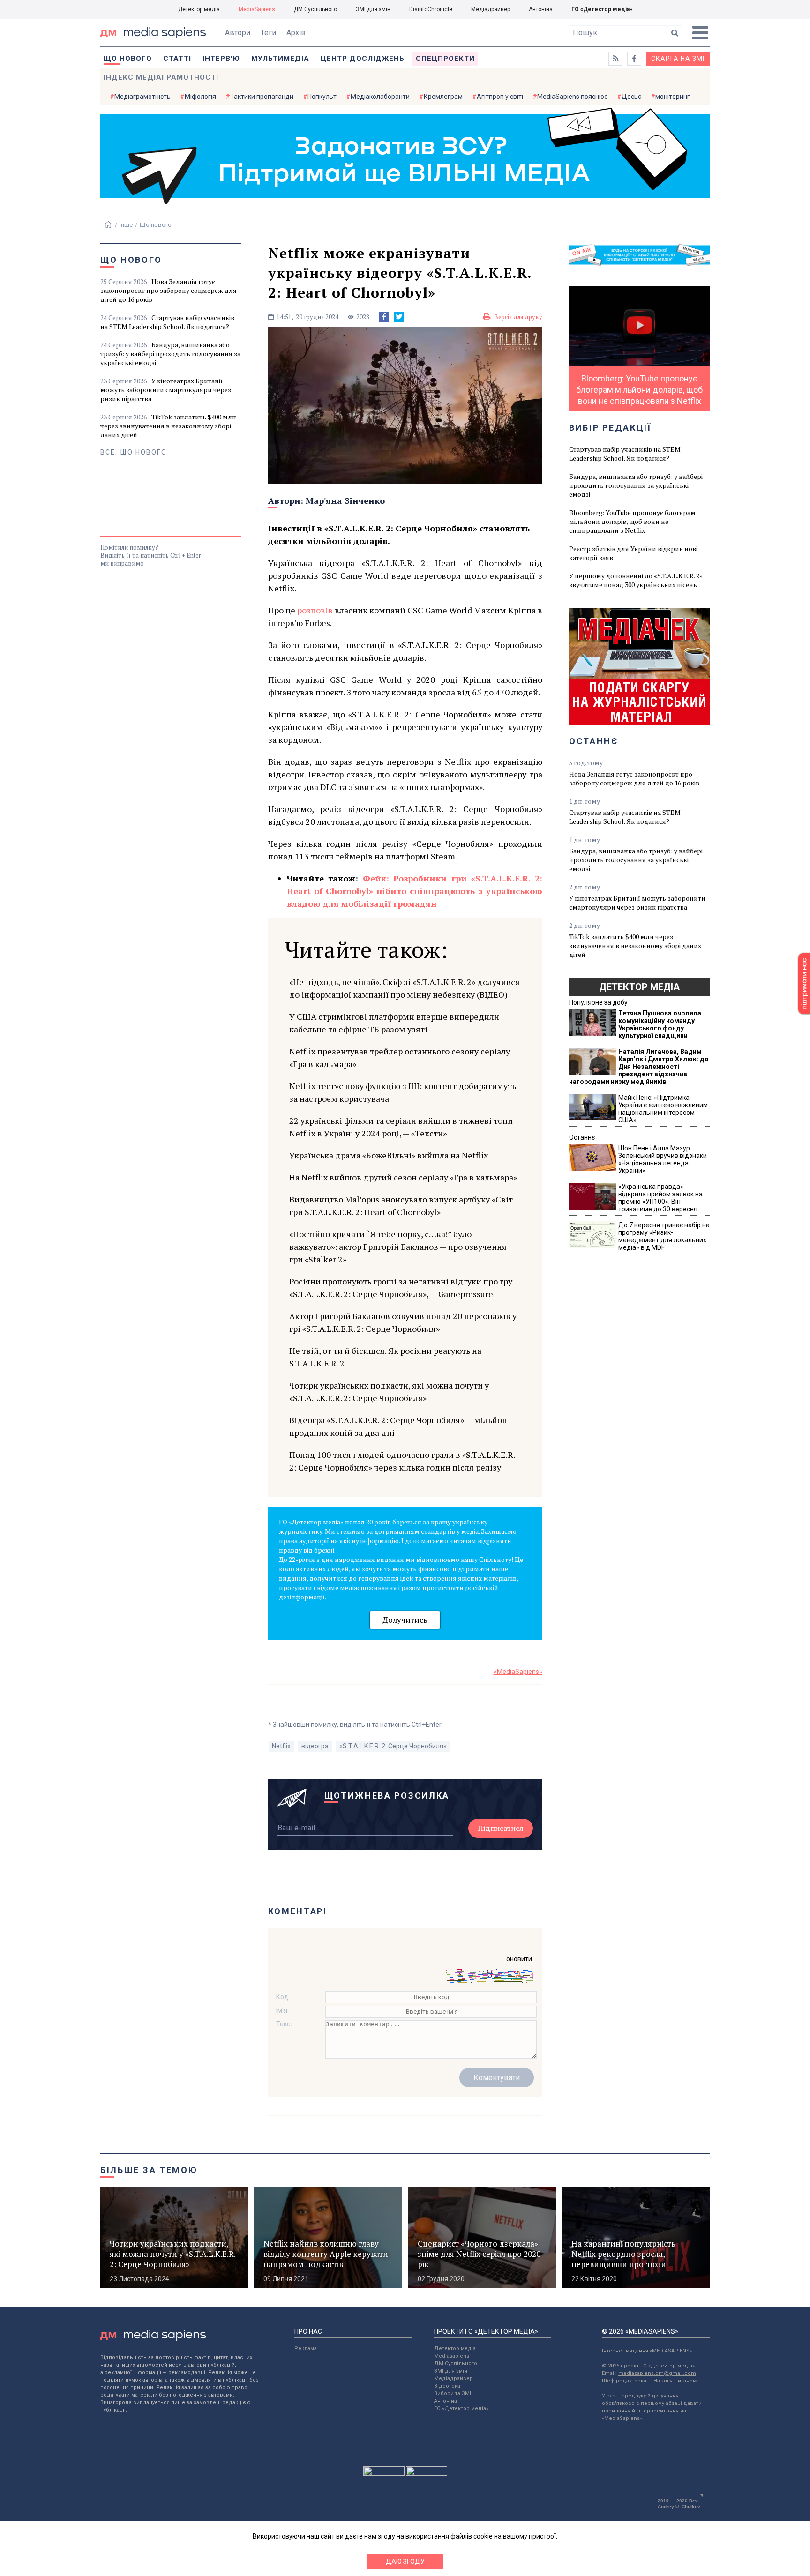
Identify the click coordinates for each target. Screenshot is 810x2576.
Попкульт (322, 97)
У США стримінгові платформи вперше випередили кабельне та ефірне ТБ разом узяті (394, 1023)
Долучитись (405, 1620)
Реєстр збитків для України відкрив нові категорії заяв (633, 553)
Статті (177, 59)
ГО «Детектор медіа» (602, 9)
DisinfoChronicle (431, 9)
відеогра (315, 1746)
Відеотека (447, 2386)
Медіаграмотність (142, 97)
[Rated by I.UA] (384, 2473)
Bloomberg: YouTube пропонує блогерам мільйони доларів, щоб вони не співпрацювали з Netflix (632, 521)
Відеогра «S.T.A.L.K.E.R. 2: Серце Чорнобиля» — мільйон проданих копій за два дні (398, 1426)
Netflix (281, 1746)
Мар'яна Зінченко (345, 500)
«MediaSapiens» (518, 1672)
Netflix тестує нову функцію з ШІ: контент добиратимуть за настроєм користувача (403, 1092)
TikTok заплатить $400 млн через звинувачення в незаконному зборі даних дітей (168, 426)
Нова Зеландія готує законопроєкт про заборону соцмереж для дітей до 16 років (169, 290)
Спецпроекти (445, 59)
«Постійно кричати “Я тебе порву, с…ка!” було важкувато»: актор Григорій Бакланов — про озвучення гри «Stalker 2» (398, 1247)
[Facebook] (384, 317)
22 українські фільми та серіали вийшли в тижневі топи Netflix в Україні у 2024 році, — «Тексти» (401, 1127)
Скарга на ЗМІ (678, 59)
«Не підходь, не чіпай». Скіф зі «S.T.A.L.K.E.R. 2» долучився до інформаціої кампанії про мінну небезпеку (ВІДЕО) (405, 988)
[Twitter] (399, 317)
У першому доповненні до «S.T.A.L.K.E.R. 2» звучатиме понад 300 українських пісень (636, 580)
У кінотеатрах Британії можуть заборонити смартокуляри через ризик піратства (166, 390)
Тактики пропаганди (262, 97)
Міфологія (200, 97)
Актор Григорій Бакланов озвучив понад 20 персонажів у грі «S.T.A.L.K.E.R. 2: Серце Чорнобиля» (403, 1322)
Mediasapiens (452, 2356)
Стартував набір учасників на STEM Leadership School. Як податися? (167, 322)
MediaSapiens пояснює (572, 97)
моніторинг (673, 97)
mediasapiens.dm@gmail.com (657, 2373)
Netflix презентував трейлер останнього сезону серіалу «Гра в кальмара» (400, 1057)
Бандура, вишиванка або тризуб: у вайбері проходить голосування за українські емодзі (170, 354)
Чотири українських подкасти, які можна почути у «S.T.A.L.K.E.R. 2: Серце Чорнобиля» (389, 1392)
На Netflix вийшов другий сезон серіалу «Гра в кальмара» (403, 1177)
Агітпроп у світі (500, 97)
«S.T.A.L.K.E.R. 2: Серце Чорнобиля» (393, 1746)
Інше (126, 225)
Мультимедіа (280, 59)
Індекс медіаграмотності (161, 77)
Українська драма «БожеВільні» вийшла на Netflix (389, 1155)
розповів (316, 610)
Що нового (128, 59)
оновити (519, 1959)
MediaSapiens (257, 9)
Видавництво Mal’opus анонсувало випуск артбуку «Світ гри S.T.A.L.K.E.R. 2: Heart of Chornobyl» (401, 1206)
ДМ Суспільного (315, 9)
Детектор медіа (199, 9)
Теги (268, 33)
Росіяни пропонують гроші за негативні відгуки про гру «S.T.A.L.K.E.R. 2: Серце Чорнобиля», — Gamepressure (401, 1288)
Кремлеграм (443, 97)
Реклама (306, 2348)
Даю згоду (405, 2561)
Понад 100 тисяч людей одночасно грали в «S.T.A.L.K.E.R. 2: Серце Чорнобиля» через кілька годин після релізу (402, 1461)
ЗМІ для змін (373, 9)
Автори (238, 33)
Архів (296, 33)
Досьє (631, 97)
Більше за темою (149, 2170)
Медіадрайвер (491, 9)
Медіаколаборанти (380, 97)
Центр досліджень (363, 59)
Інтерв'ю (221, 59)
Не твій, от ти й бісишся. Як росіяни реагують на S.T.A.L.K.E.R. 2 (385, 1357)
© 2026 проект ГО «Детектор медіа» (648, 2366)
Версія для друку (518, 317)
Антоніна (541, 9)
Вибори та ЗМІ (453, 2393)
